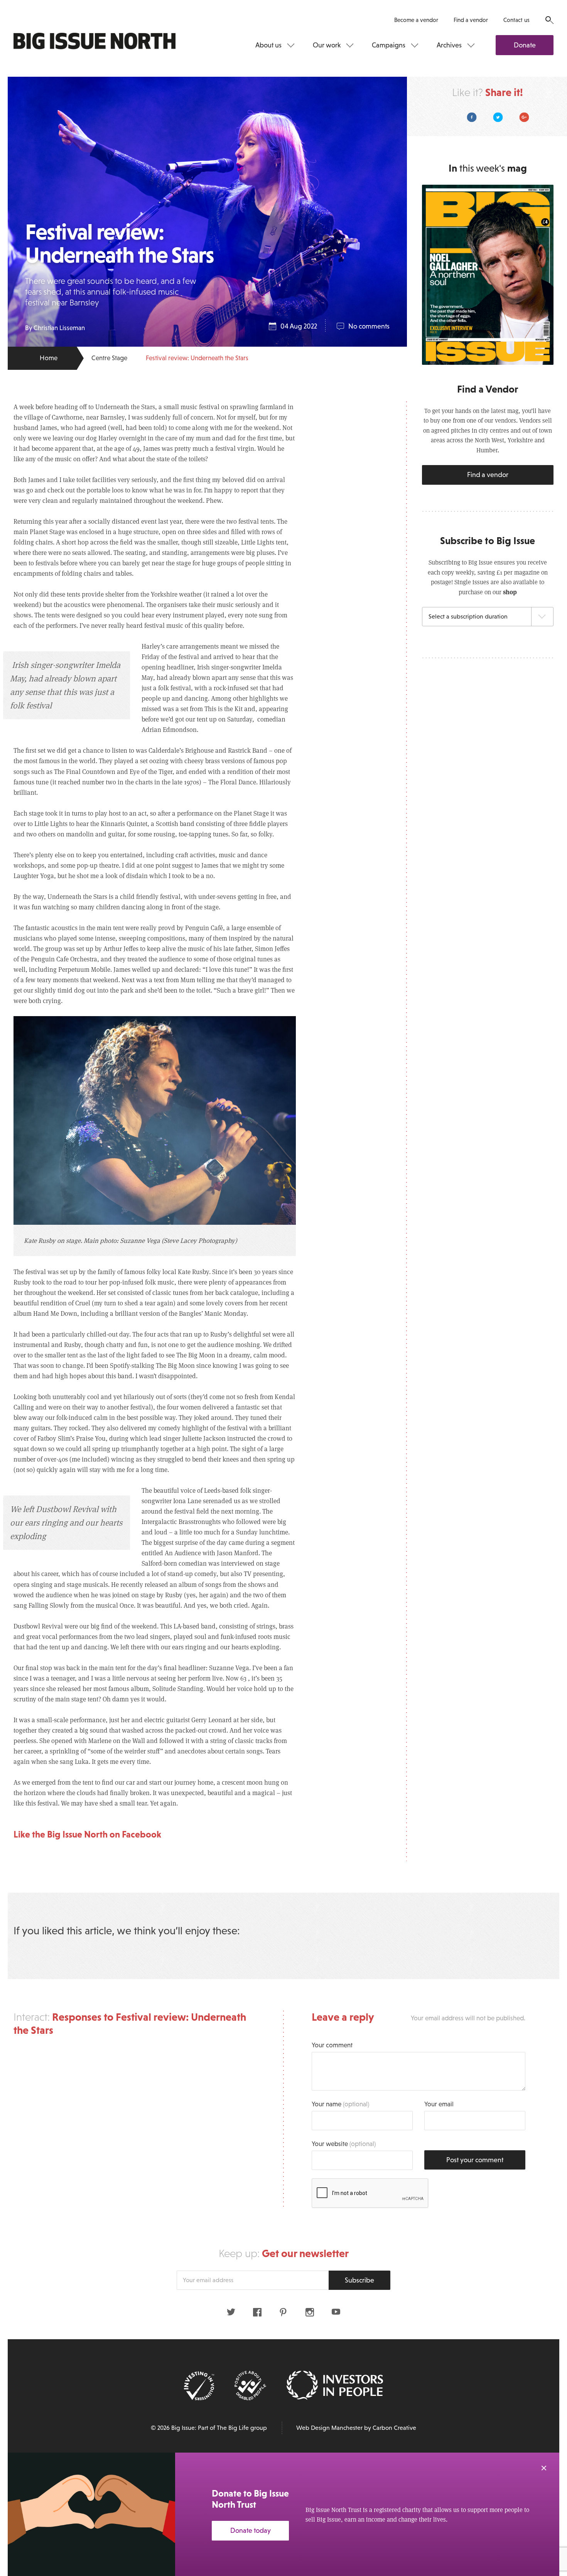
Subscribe (359, 2280)
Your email (439, 2104)
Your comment (332, 2045)
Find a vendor (471, 20)
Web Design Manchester (329, 2428)
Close (544, 2468)
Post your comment (475, 2160)
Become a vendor (416, 20)
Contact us (516, 20)
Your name (340, 2104)
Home (49, 358)
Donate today (251, 2530)
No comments (369, 326)
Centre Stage (109, 358)
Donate (525, 45)
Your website (344, 2144)
